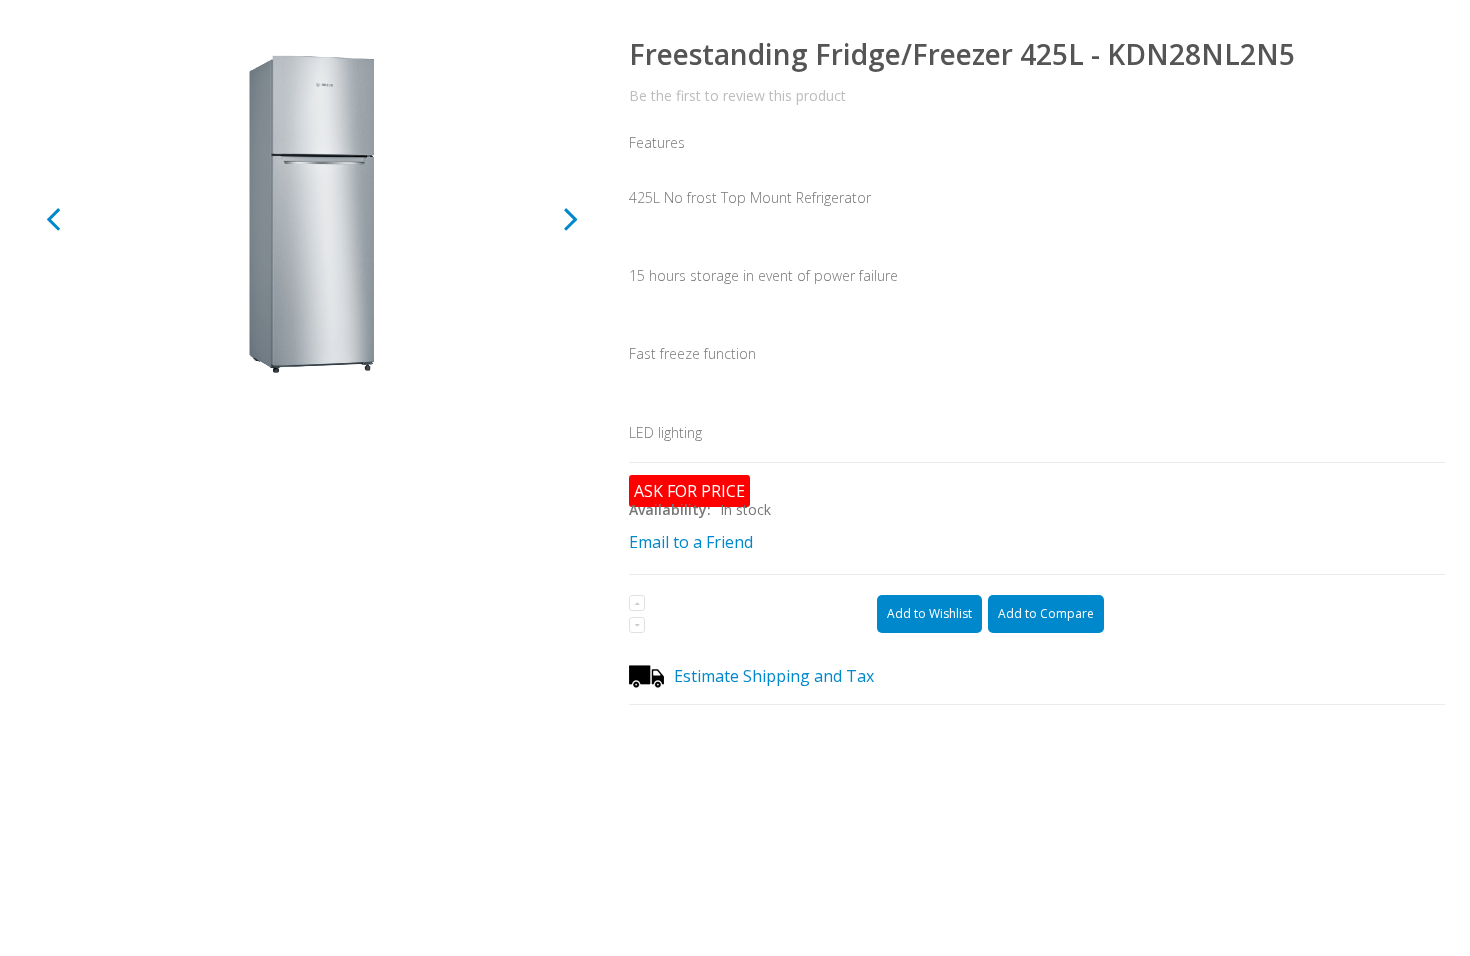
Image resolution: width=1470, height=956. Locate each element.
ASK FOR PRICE (689, 491)
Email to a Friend (691, 542)
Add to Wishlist (929, 613)
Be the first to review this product (737, 95)
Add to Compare (1046, 613)
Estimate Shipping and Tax (774, 676)
